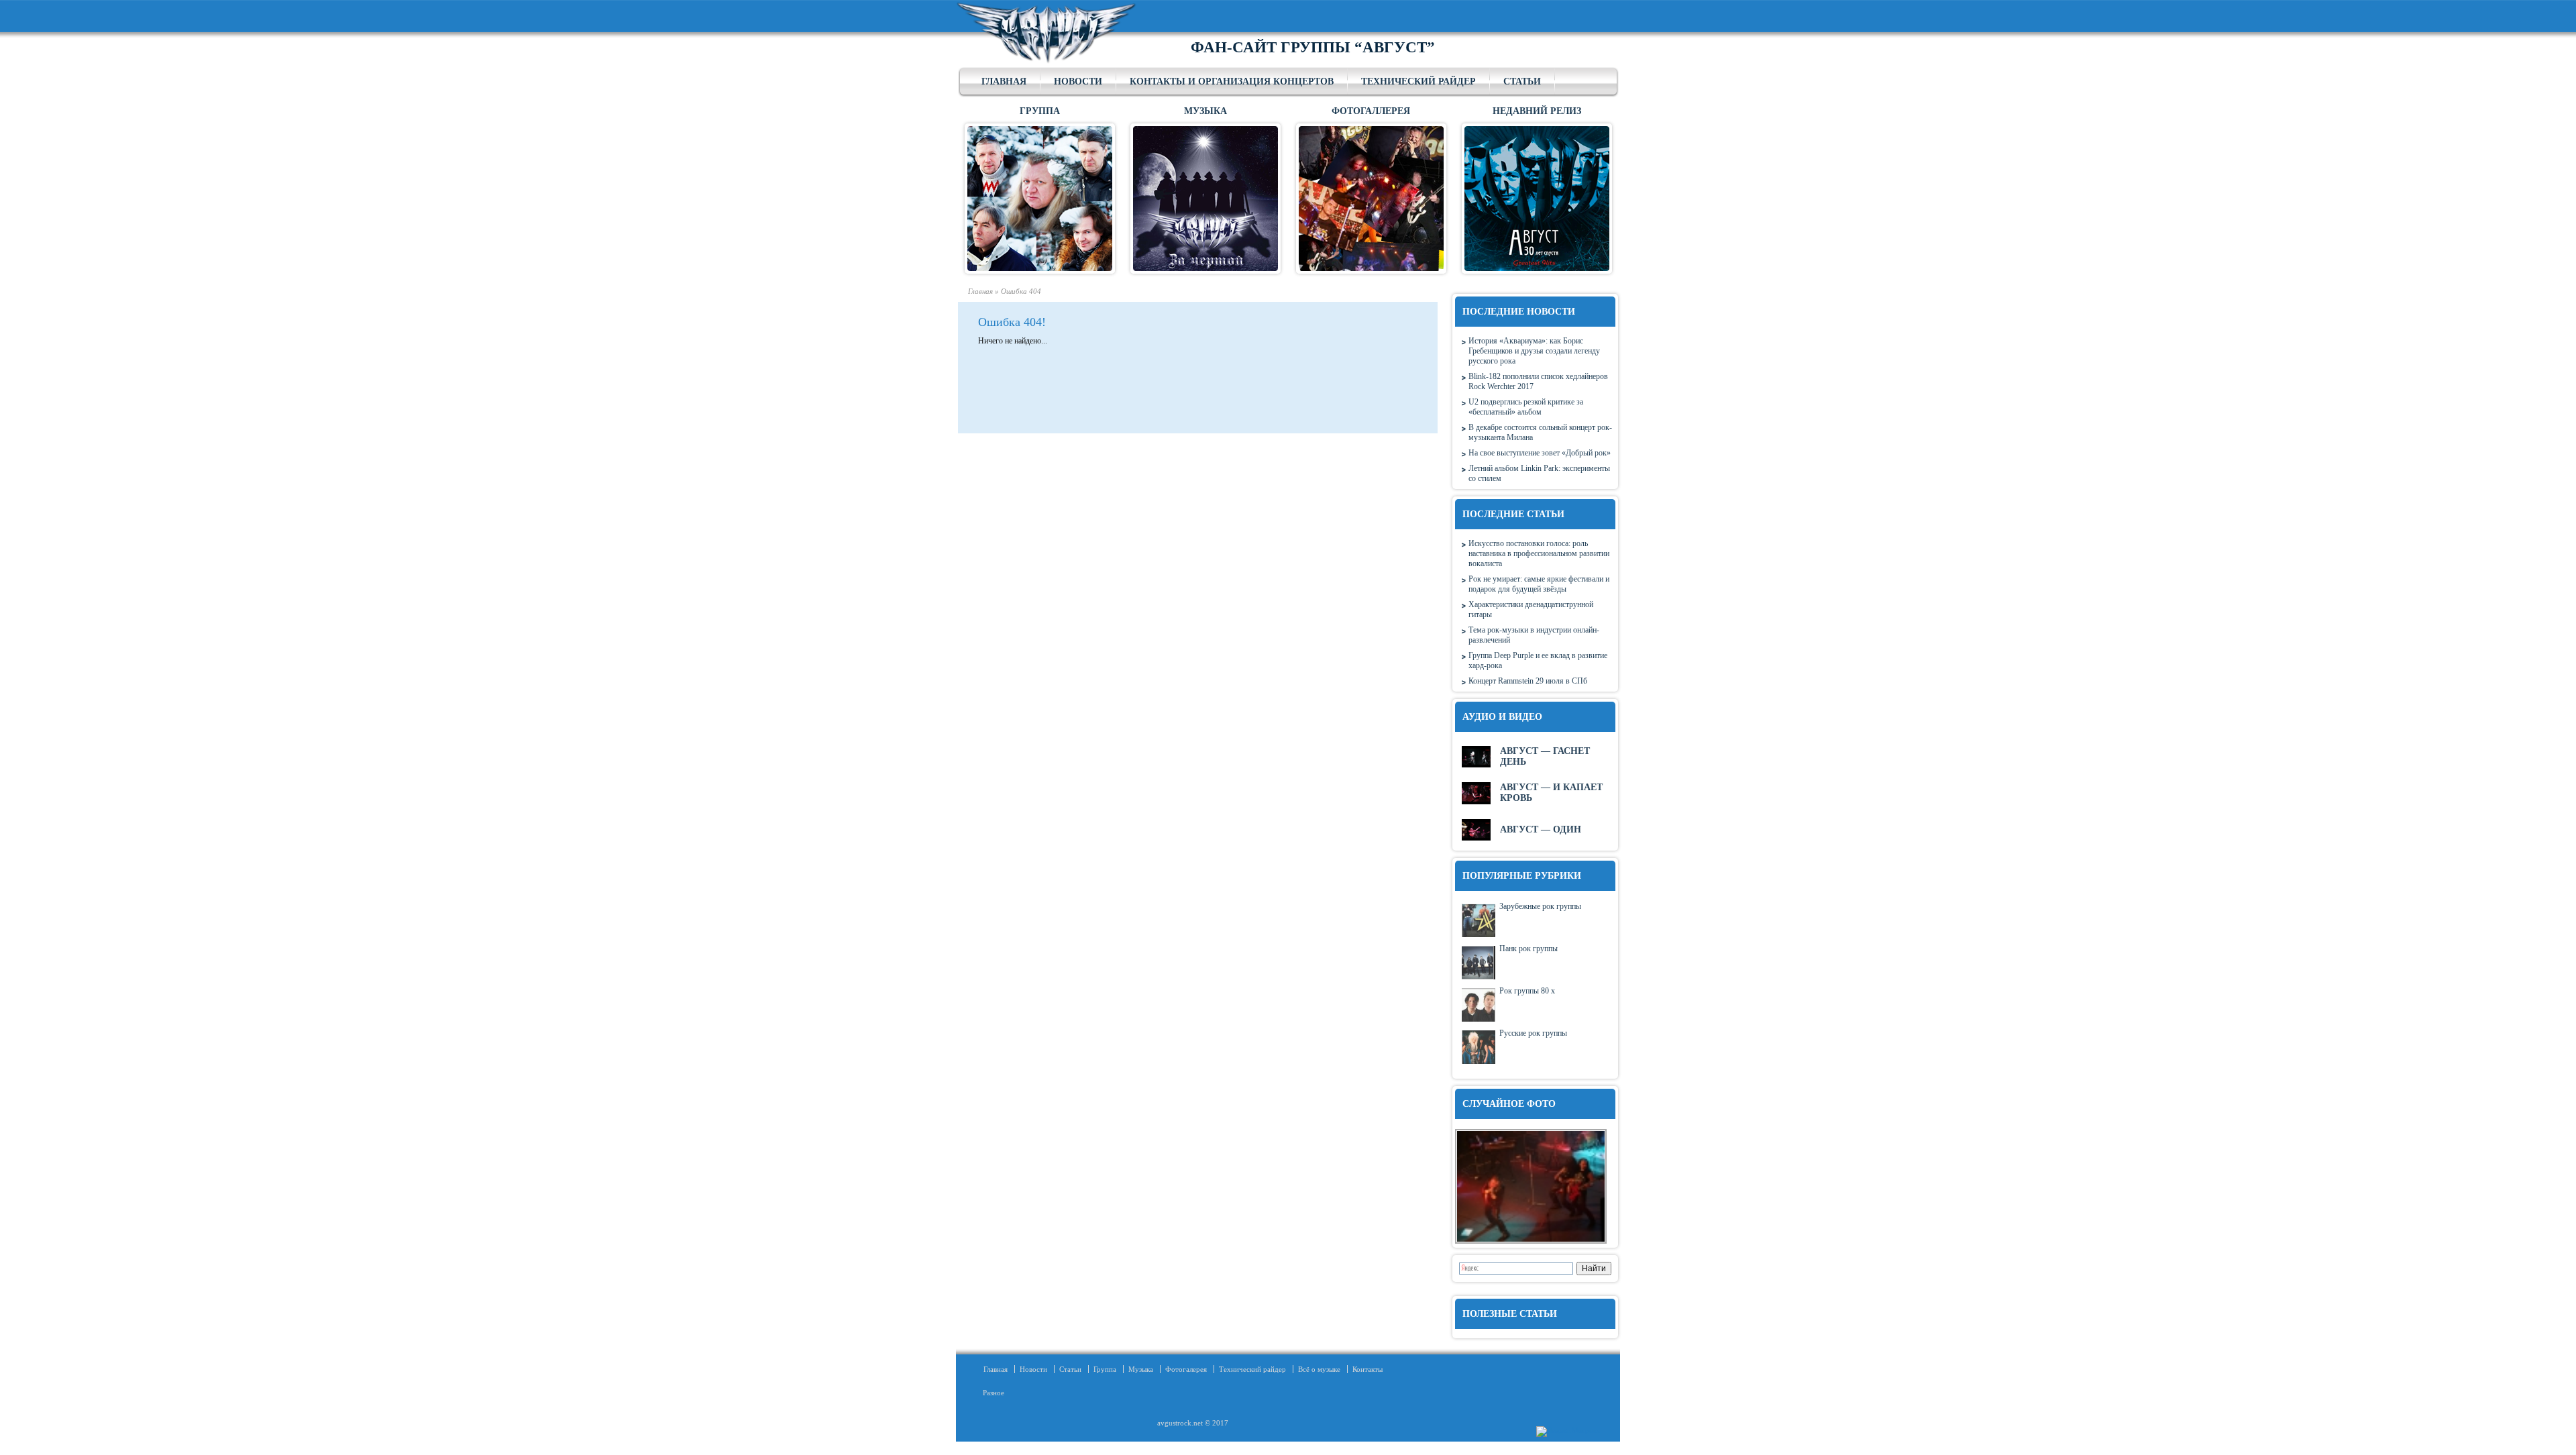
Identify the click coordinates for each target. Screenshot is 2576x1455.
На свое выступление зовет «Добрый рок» (1540, 453)
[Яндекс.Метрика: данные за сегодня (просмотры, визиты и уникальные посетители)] (1568, 1432)
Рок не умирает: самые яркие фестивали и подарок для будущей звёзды (1539, 584)
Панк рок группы (1528, 949)
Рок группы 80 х (1527, 991)
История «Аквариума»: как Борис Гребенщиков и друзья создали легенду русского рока (1534, 351)
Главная (1004, 82)
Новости (1078, 82)
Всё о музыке (1319, 1369)
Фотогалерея (1186, 1369)
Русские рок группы (1533, 1033)
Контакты (1367, 1369)
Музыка (1141, 1369)
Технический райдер (1418, 82)
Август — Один (1541, 829)
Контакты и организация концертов (1232, 82)
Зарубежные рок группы (1540, 906)
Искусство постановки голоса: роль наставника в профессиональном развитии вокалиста (1539, 553)
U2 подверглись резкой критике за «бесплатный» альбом (1526, 407)
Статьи (1522, 82)
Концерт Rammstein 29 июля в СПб (1528, 681)
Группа (1105, 1369)
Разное (989, 1393)
